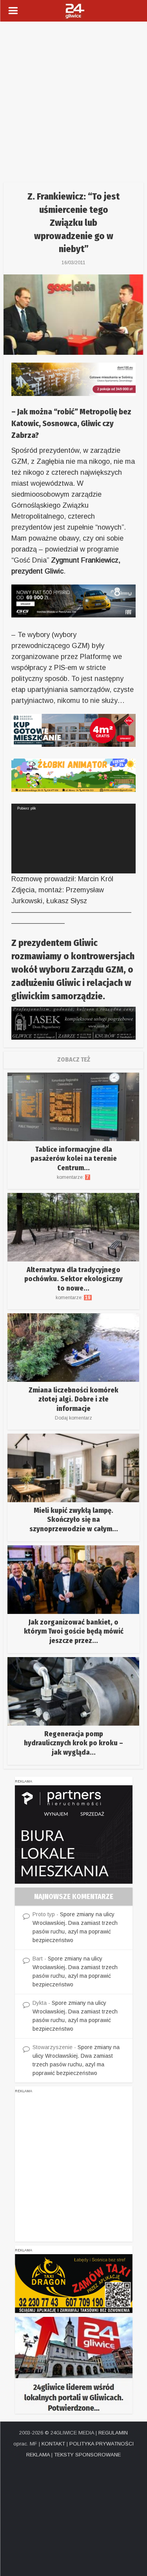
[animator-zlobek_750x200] (73, 775)
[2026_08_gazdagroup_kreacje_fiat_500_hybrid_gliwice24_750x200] (73, 601)
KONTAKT (53, 2444)
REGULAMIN (113, 2433)
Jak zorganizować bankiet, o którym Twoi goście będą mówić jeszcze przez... (74, 1631)
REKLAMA (38, 2455)
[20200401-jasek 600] (73, 1022)
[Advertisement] (73, 99)
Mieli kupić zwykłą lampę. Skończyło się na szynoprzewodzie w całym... (74, 1520)
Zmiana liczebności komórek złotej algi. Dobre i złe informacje (73, 1399)
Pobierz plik (27, 808)
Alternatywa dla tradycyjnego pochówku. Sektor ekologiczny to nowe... (73, 1279)
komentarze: (73, 1177)
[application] (73, 839)
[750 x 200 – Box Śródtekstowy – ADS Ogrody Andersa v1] (73, 730)
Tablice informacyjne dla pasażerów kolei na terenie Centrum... (74, 1159)
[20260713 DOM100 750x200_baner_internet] (73, 379)
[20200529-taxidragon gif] (74, 2283)
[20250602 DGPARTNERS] (74, 1834)
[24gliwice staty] (74, 2365)
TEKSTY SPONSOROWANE (87, 2455)
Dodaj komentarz (73, 1418)
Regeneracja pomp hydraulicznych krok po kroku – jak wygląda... (73, 1743)
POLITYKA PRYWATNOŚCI (102, 2444)
